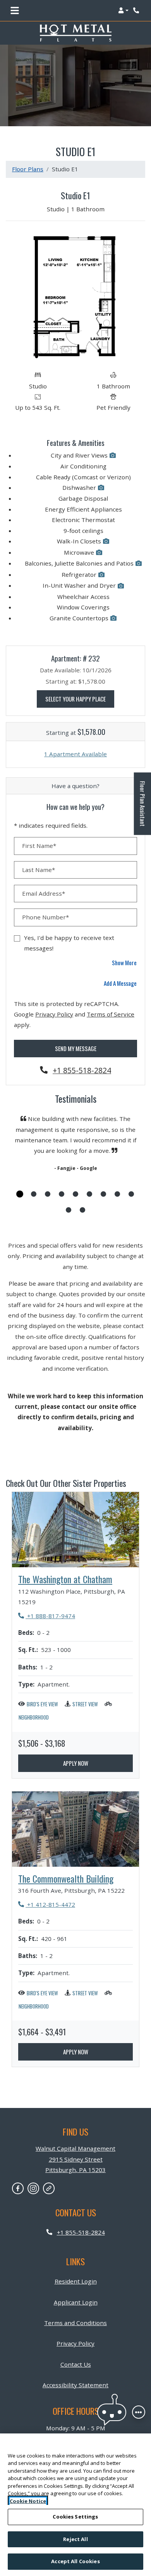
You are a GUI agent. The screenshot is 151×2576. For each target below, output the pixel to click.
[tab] (20, 1194)
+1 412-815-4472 (47, 1904)
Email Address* (44, 893)
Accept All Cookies (75, 2561)
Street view (85, 1704)
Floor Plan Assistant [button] (143, 808)
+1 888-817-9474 (47, 1616)
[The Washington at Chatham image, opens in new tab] (75, 1530)
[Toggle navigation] (15, 10)
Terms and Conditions (75, 2323)
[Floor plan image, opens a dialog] (76, 297)
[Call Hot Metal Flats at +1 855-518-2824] (137, 10)
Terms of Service (111, 1014)
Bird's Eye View (42, 1704)
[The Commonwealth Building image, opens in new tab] (75, 1829)
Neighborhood (34, 1717)
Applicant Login (76, 2302)
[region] (75, 2505)
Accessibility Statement (75, 2385)
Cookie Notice (28, 2501)
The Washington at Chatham (65, 1579)
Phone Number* (45, 917)
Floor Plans (28, 169)
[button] (123, 10)
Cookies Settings (75, 2517)
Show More (124, 962)
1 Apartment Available (75, 754)
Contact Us (76, 2364)
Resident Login (76, 2281)
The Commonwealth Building (66, 1879)
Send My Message (76, 1048)
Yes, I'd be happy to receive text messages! (69, 943)
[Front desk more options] (139, 2412)
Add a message (120, 983)
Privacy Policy (54, 1014)
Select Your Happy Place (80, 699)
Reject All (75, 2539)
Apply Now (76, 1763)
